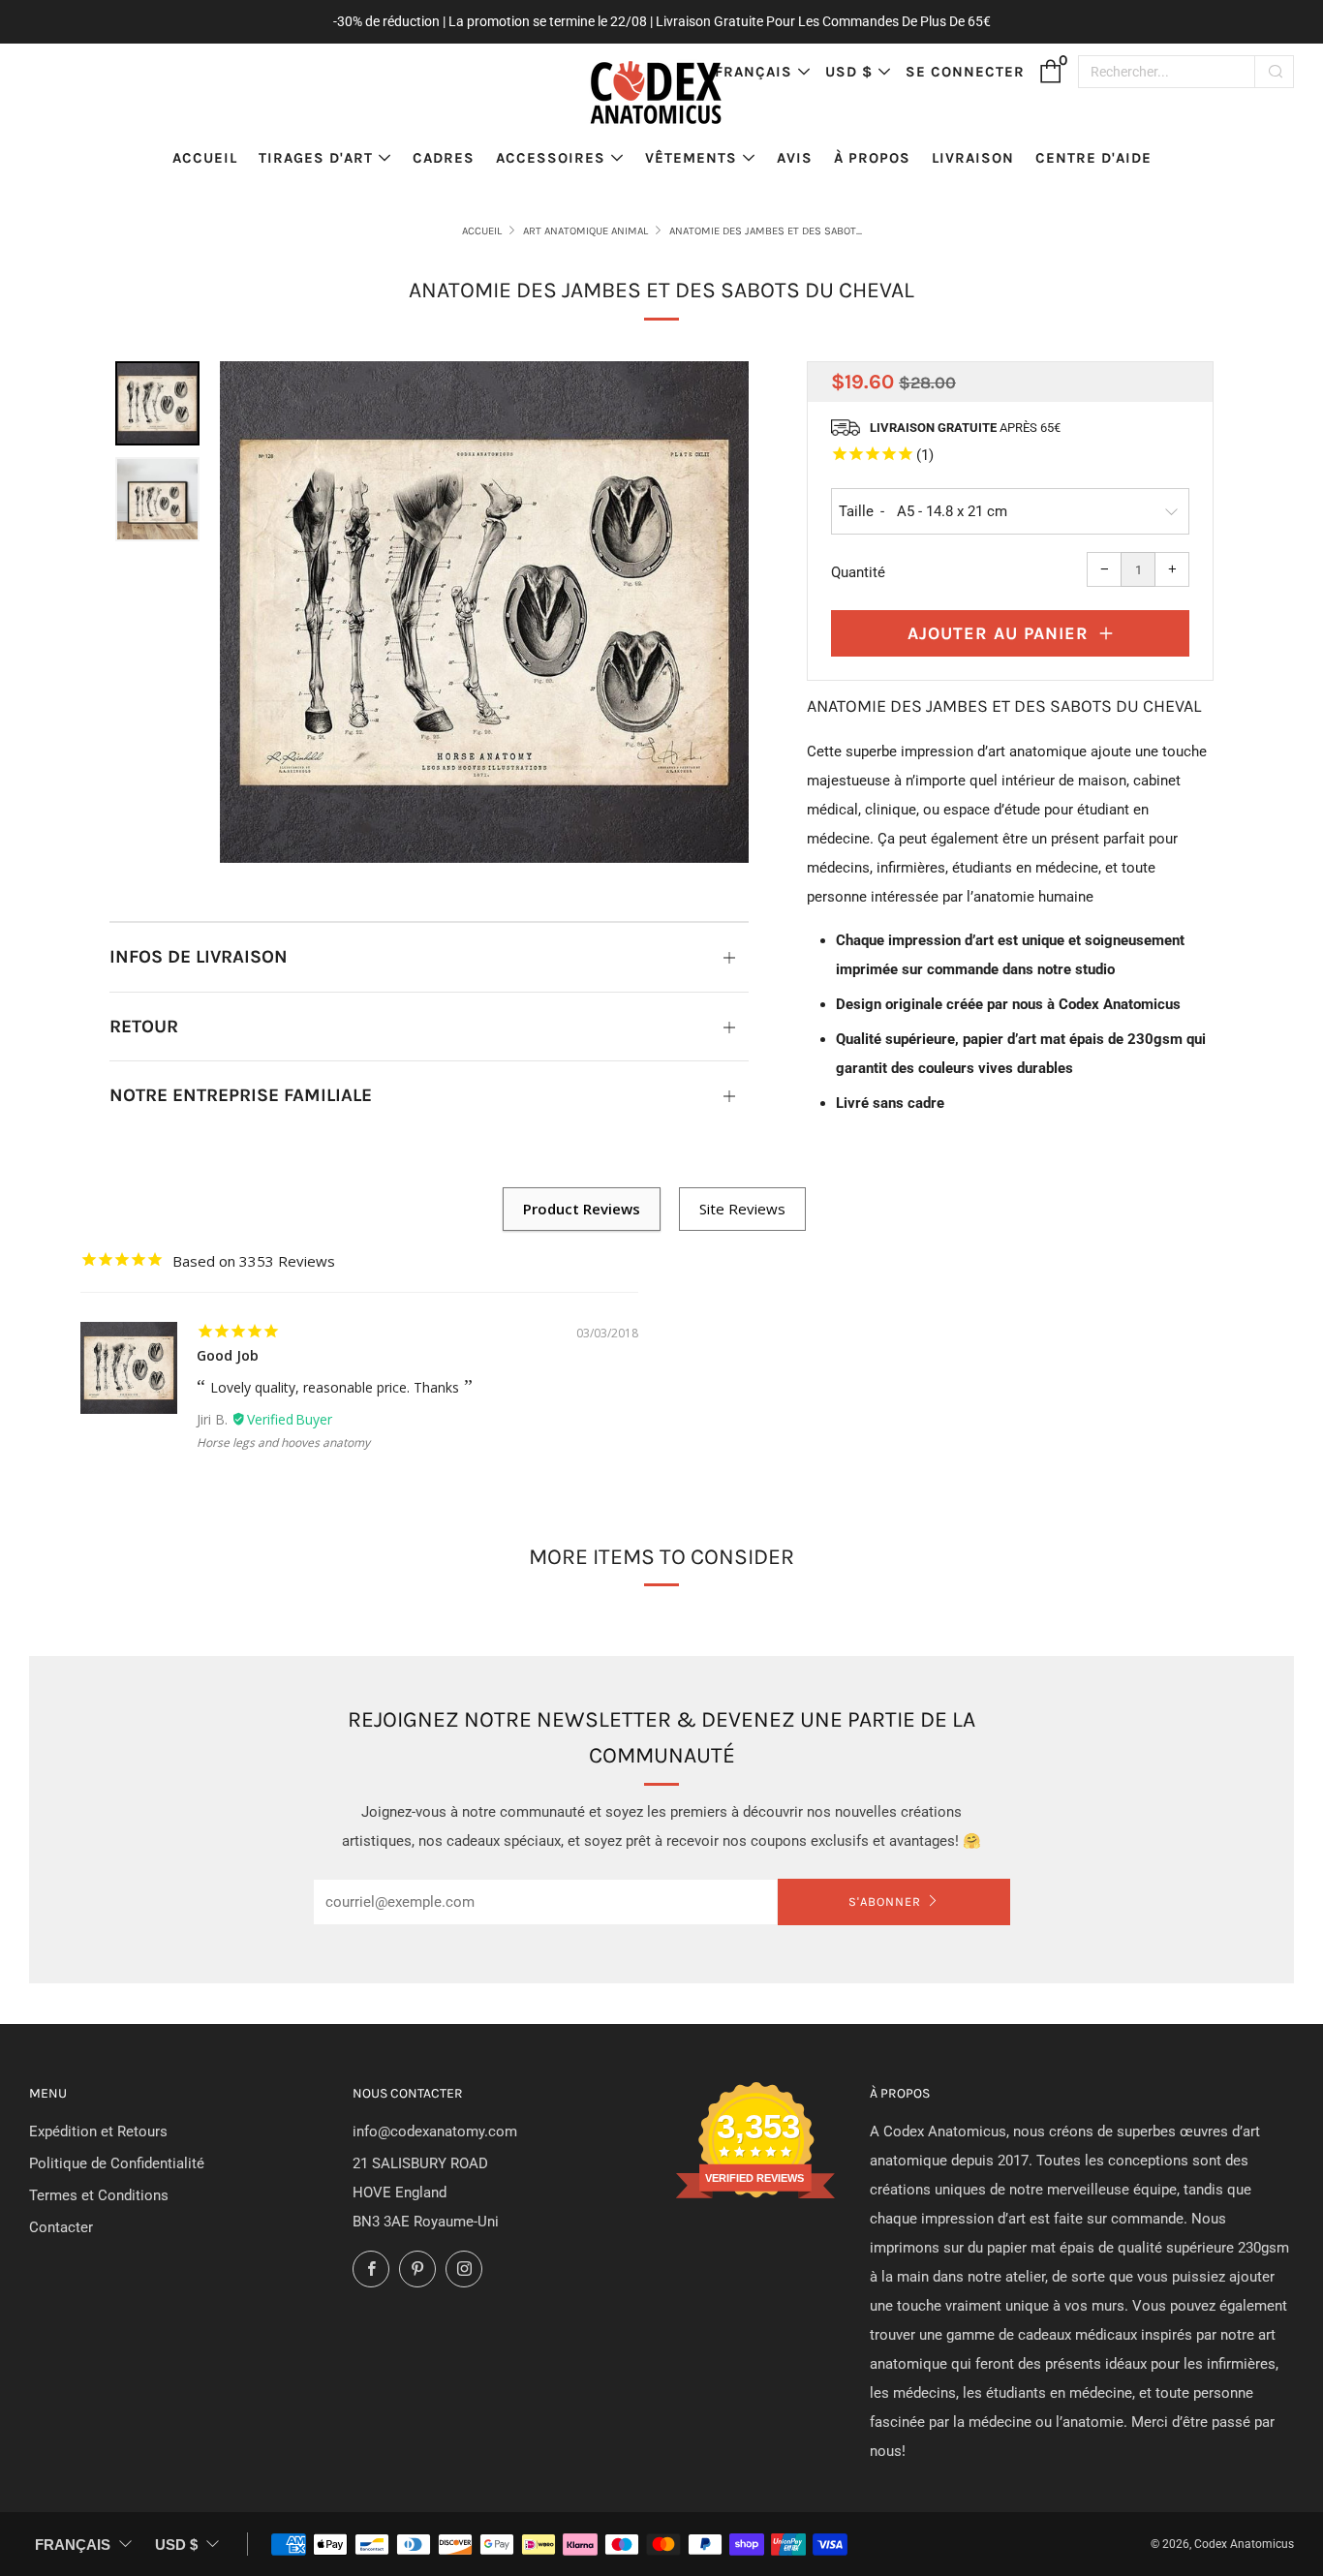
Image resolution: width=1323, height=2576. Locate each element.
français (754, 72)
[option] (484, 613)
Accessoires (551, 158)
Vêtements (691, 158)
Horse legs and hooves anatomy (283, 1442)
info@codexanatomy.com (435, 2131)
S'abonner (885, 1901)
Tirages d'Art (316, 158)
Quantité (858, 572)
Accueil (205, 158)
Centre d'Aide (1093, 158)
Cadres (444, 158)
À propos (872, 158)
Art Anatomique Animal (585, 231)
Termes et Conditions (99, 2195)
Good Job (228, 1355)
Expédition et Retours (98, 2131)
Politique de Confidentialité (117, 2163)
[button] (157, 403)
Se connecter (965, 72)
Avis (795, 158)
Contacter (61, 2227)
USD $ (849, 72)
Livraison (973, 158)
